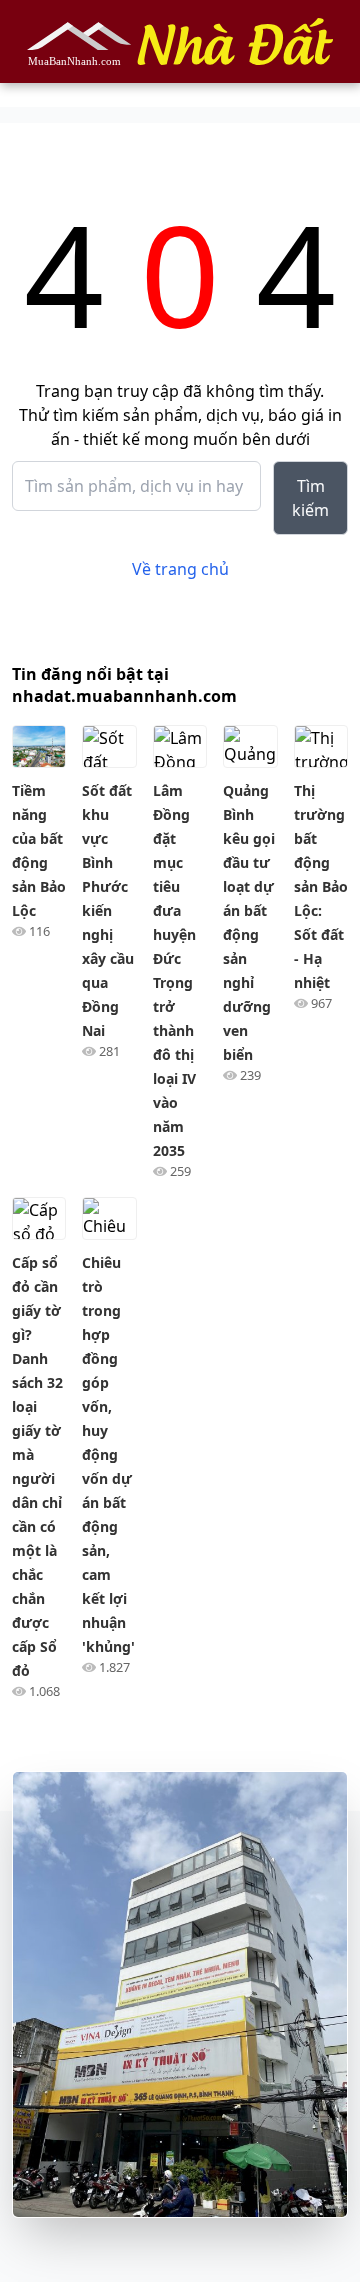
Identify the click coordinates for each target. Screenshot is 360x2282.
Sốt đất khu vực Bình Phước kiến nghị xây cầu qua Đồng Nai (108, 910)
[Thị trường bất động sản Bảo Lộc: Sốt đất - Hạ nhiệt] (321, 746)
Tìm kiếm (310, 498)
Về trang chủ (180, 569)
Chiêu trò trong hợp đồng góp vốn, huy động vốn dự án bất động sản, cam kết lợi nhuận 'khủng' (108, 1454)
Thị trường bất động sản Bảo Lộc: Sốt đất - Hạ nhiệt (321, 886)
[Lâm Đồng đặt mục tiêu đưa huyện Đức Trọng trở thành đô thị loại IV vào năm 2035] (180, 746)
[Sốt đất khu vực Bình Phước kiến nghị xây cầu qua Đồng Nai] (109, 746)
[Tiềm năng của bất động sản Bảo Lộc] (39, 746)
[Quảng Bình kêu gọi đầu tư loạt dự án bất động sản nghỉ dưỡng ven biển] (250, 746)
